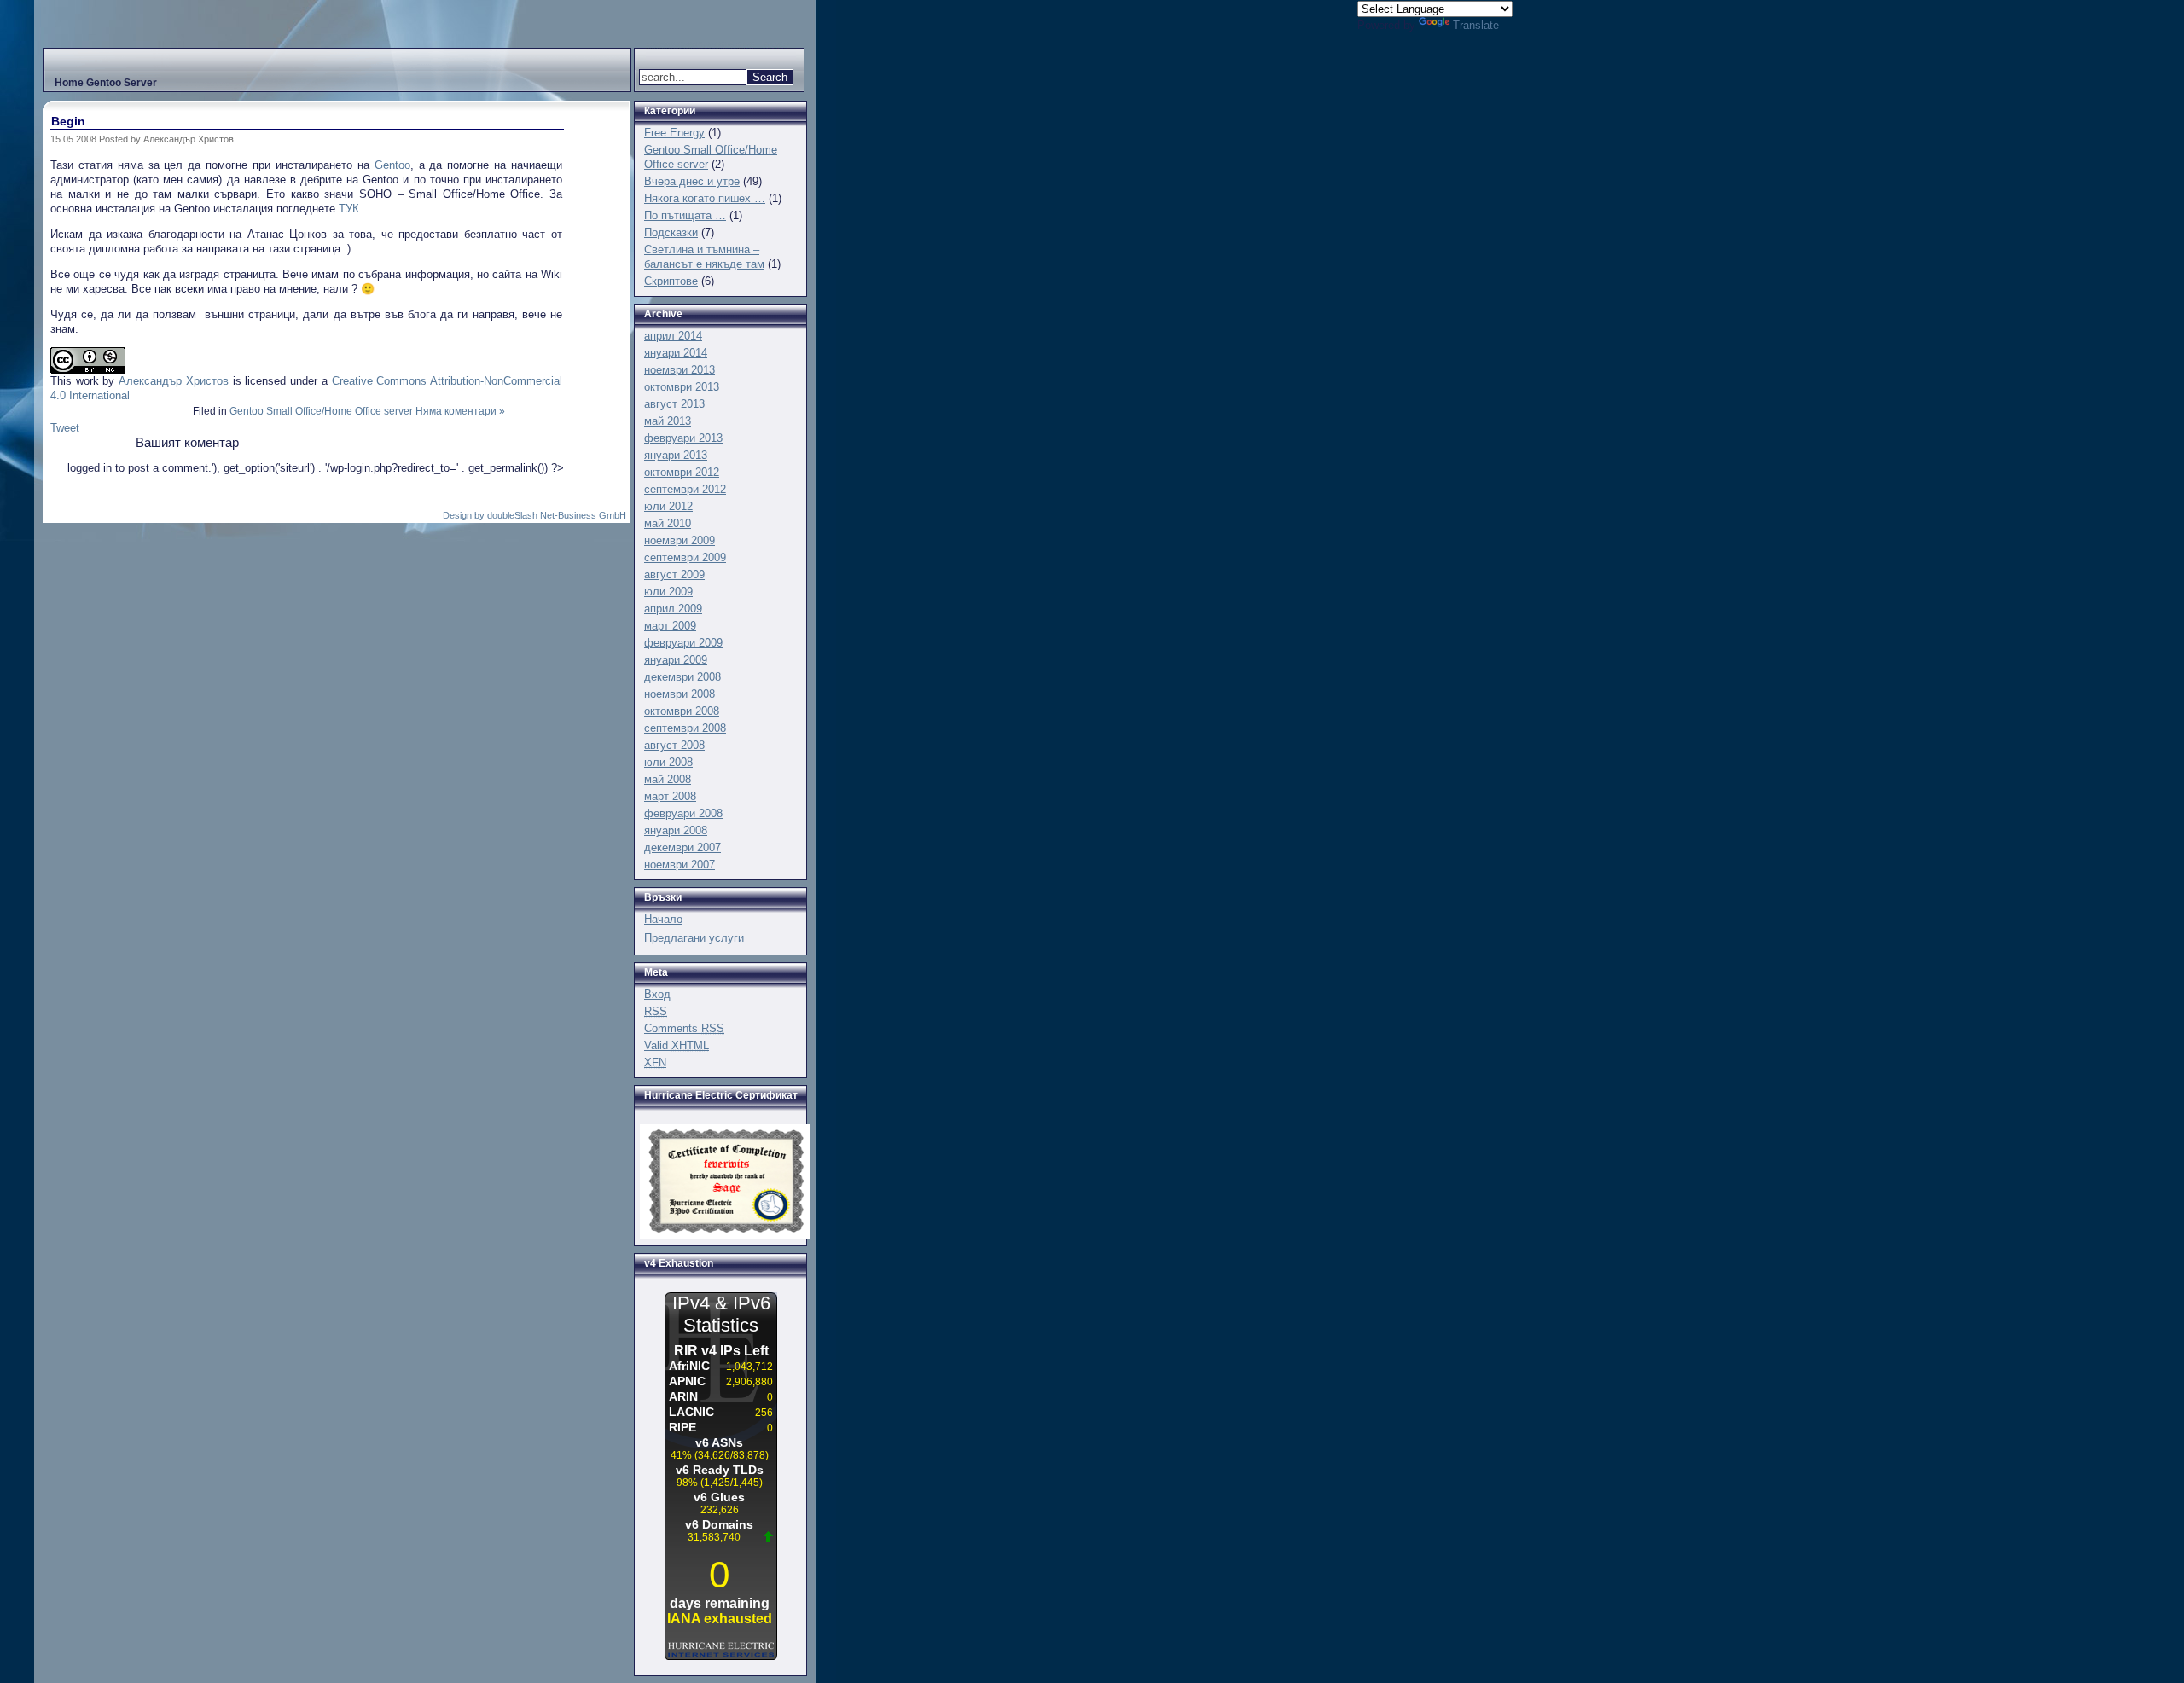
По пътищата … (685, 215)
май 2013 (668, 421)
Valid (677, 1045)
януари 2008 (676, 830)
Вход (657, 994)
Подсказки (671, 232)
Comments (684, 1028)
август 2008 (674, 745)
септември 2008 (685, 728)
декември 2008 (682, 677)
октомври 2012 (682, 472)
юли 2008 (668, 762)
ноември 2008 (680, 694)
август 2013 (674, 404)
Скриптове (671, 281)
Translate (1476, 25)
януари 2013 (676, 455)
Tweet (65, 428)
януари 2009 (676, 660)
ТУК (349, 209)
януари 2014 (676, 353)
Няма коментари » (460, 411)
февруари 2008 (683, 813)
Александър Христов (174, 381)
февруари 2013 (683, 438)
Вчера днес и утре (692, 181)
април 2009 (673, 609)
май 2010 (668, 523)
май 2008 (668, 779)
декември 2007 (682, 847)
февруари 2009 (683, 643)
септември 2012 (685, 489)
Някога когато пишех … (705, 198)
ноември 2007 (680, 865)
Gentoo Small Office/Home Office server (321, 411)
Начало (663, 919)
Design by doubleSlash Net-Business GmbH (534, 515)
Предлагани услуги (694, 938)
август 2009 (674, 575)
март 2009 (670, 626)
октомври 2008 (682, 711)
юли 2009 (668, 592)
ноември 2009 (680, 540)
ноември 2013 (680, 370)
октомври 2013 (682, 387)
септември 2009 (685, 557)
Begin (68, 121)
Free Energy (674, 133)
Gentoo (392, 165)
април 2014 (673, 336)
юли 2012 (668, 506)
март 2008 (670, 796)
